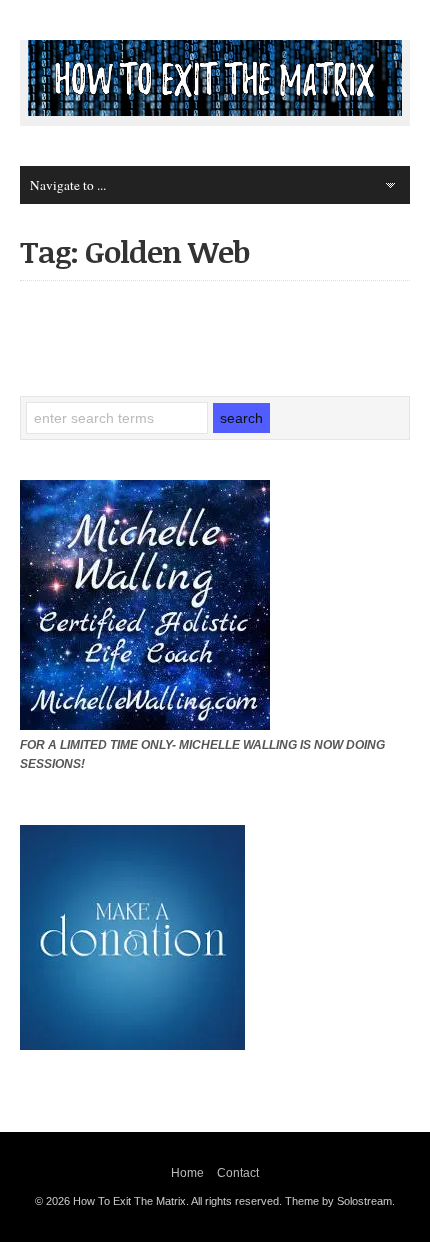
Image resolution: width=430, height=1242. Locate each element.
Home (187, 1173)
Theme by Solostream (338, 1201)
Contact (238, 1173)
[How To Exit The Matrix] (215, 111)
